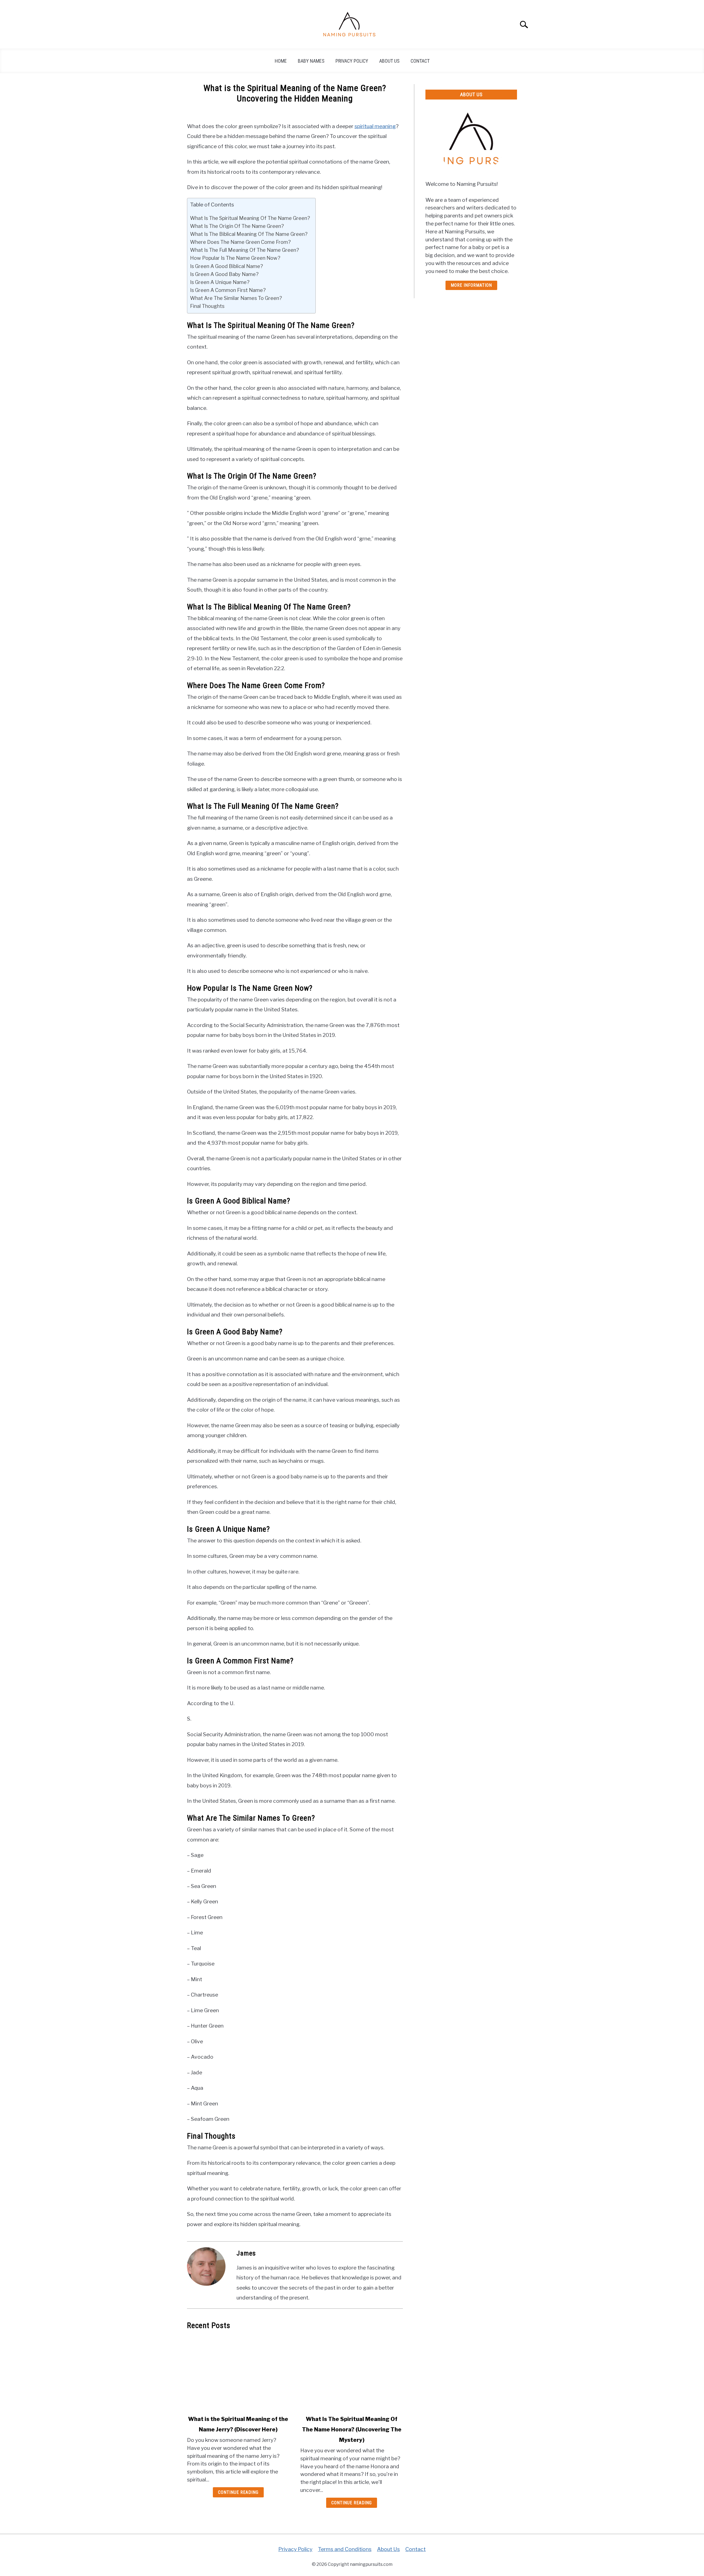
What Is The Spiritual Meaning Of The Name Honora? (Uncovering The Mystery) (352, 2429)
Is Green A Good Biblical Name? (226, 266)
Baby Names (311, 61)
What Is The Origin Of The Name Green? (237, 226)
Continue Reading (238, 2492)
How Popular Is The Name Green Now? (235, 258)
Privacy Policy (352, 61)
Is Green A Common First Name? (228, 290)
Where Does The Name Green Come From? (240, 242)
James (246, 2253)
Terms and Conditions (345, 2549)
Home (281, 61)
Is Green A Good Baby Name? (224, 274)
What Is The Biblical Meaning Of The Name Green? (249, 234)
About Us (389, 61)
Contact (420, 61)
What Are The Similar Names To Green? (236, 298)
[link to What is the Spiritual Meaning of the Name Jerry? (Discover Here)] (238, 2373)
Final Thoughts (207, 306)
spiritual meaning (375, 126)
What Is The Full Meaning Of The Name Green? (244, 250)
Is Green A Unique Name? (220, 282)
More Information (471, 285)
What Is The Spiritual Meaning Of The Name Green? (250, 218)
